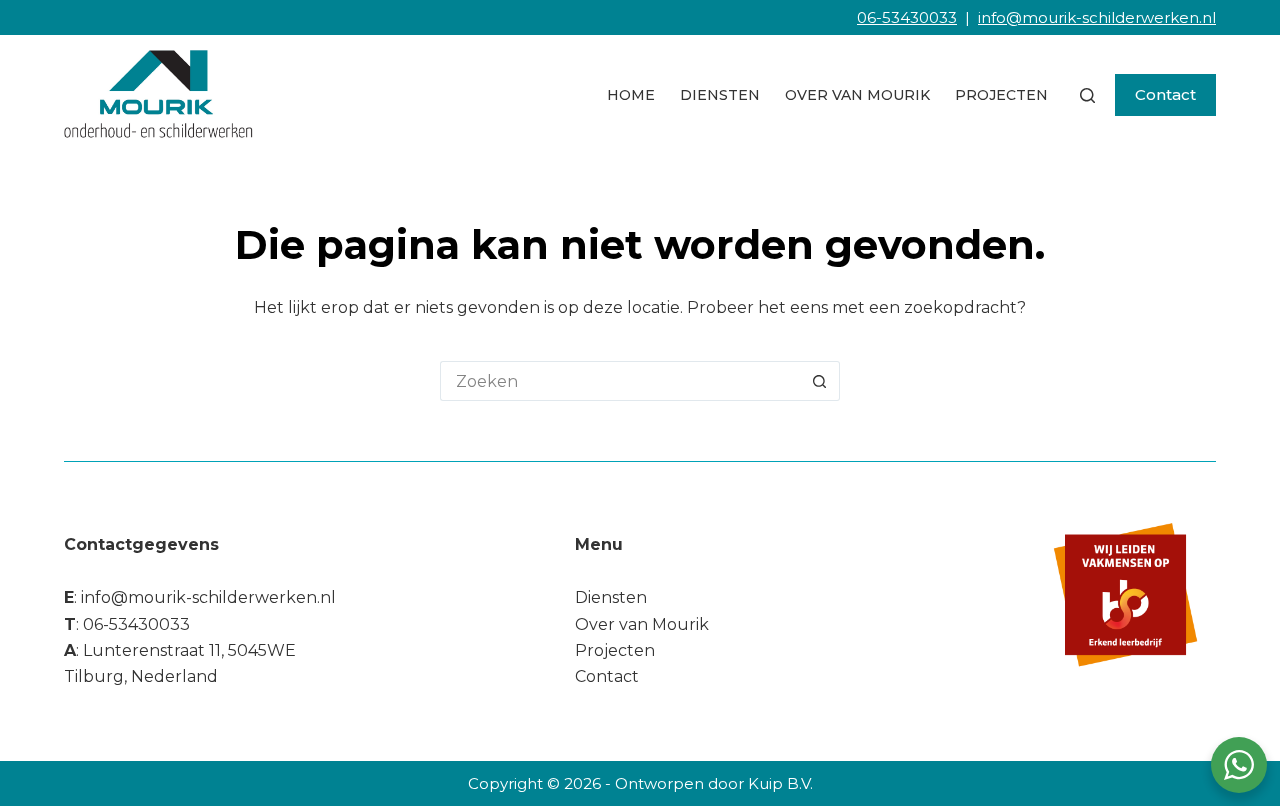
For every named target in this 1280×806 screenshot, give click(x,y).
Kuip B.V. (780, 783)
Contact (1165, 94)
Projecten (1001, 95)
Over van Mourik (857, 95)
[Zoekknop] (820, 381)
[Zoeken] (1087, 95)
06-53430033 (907, 17)
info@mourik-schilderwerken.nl (1097, 17)
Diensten (720, 95)
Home (631, 95)
